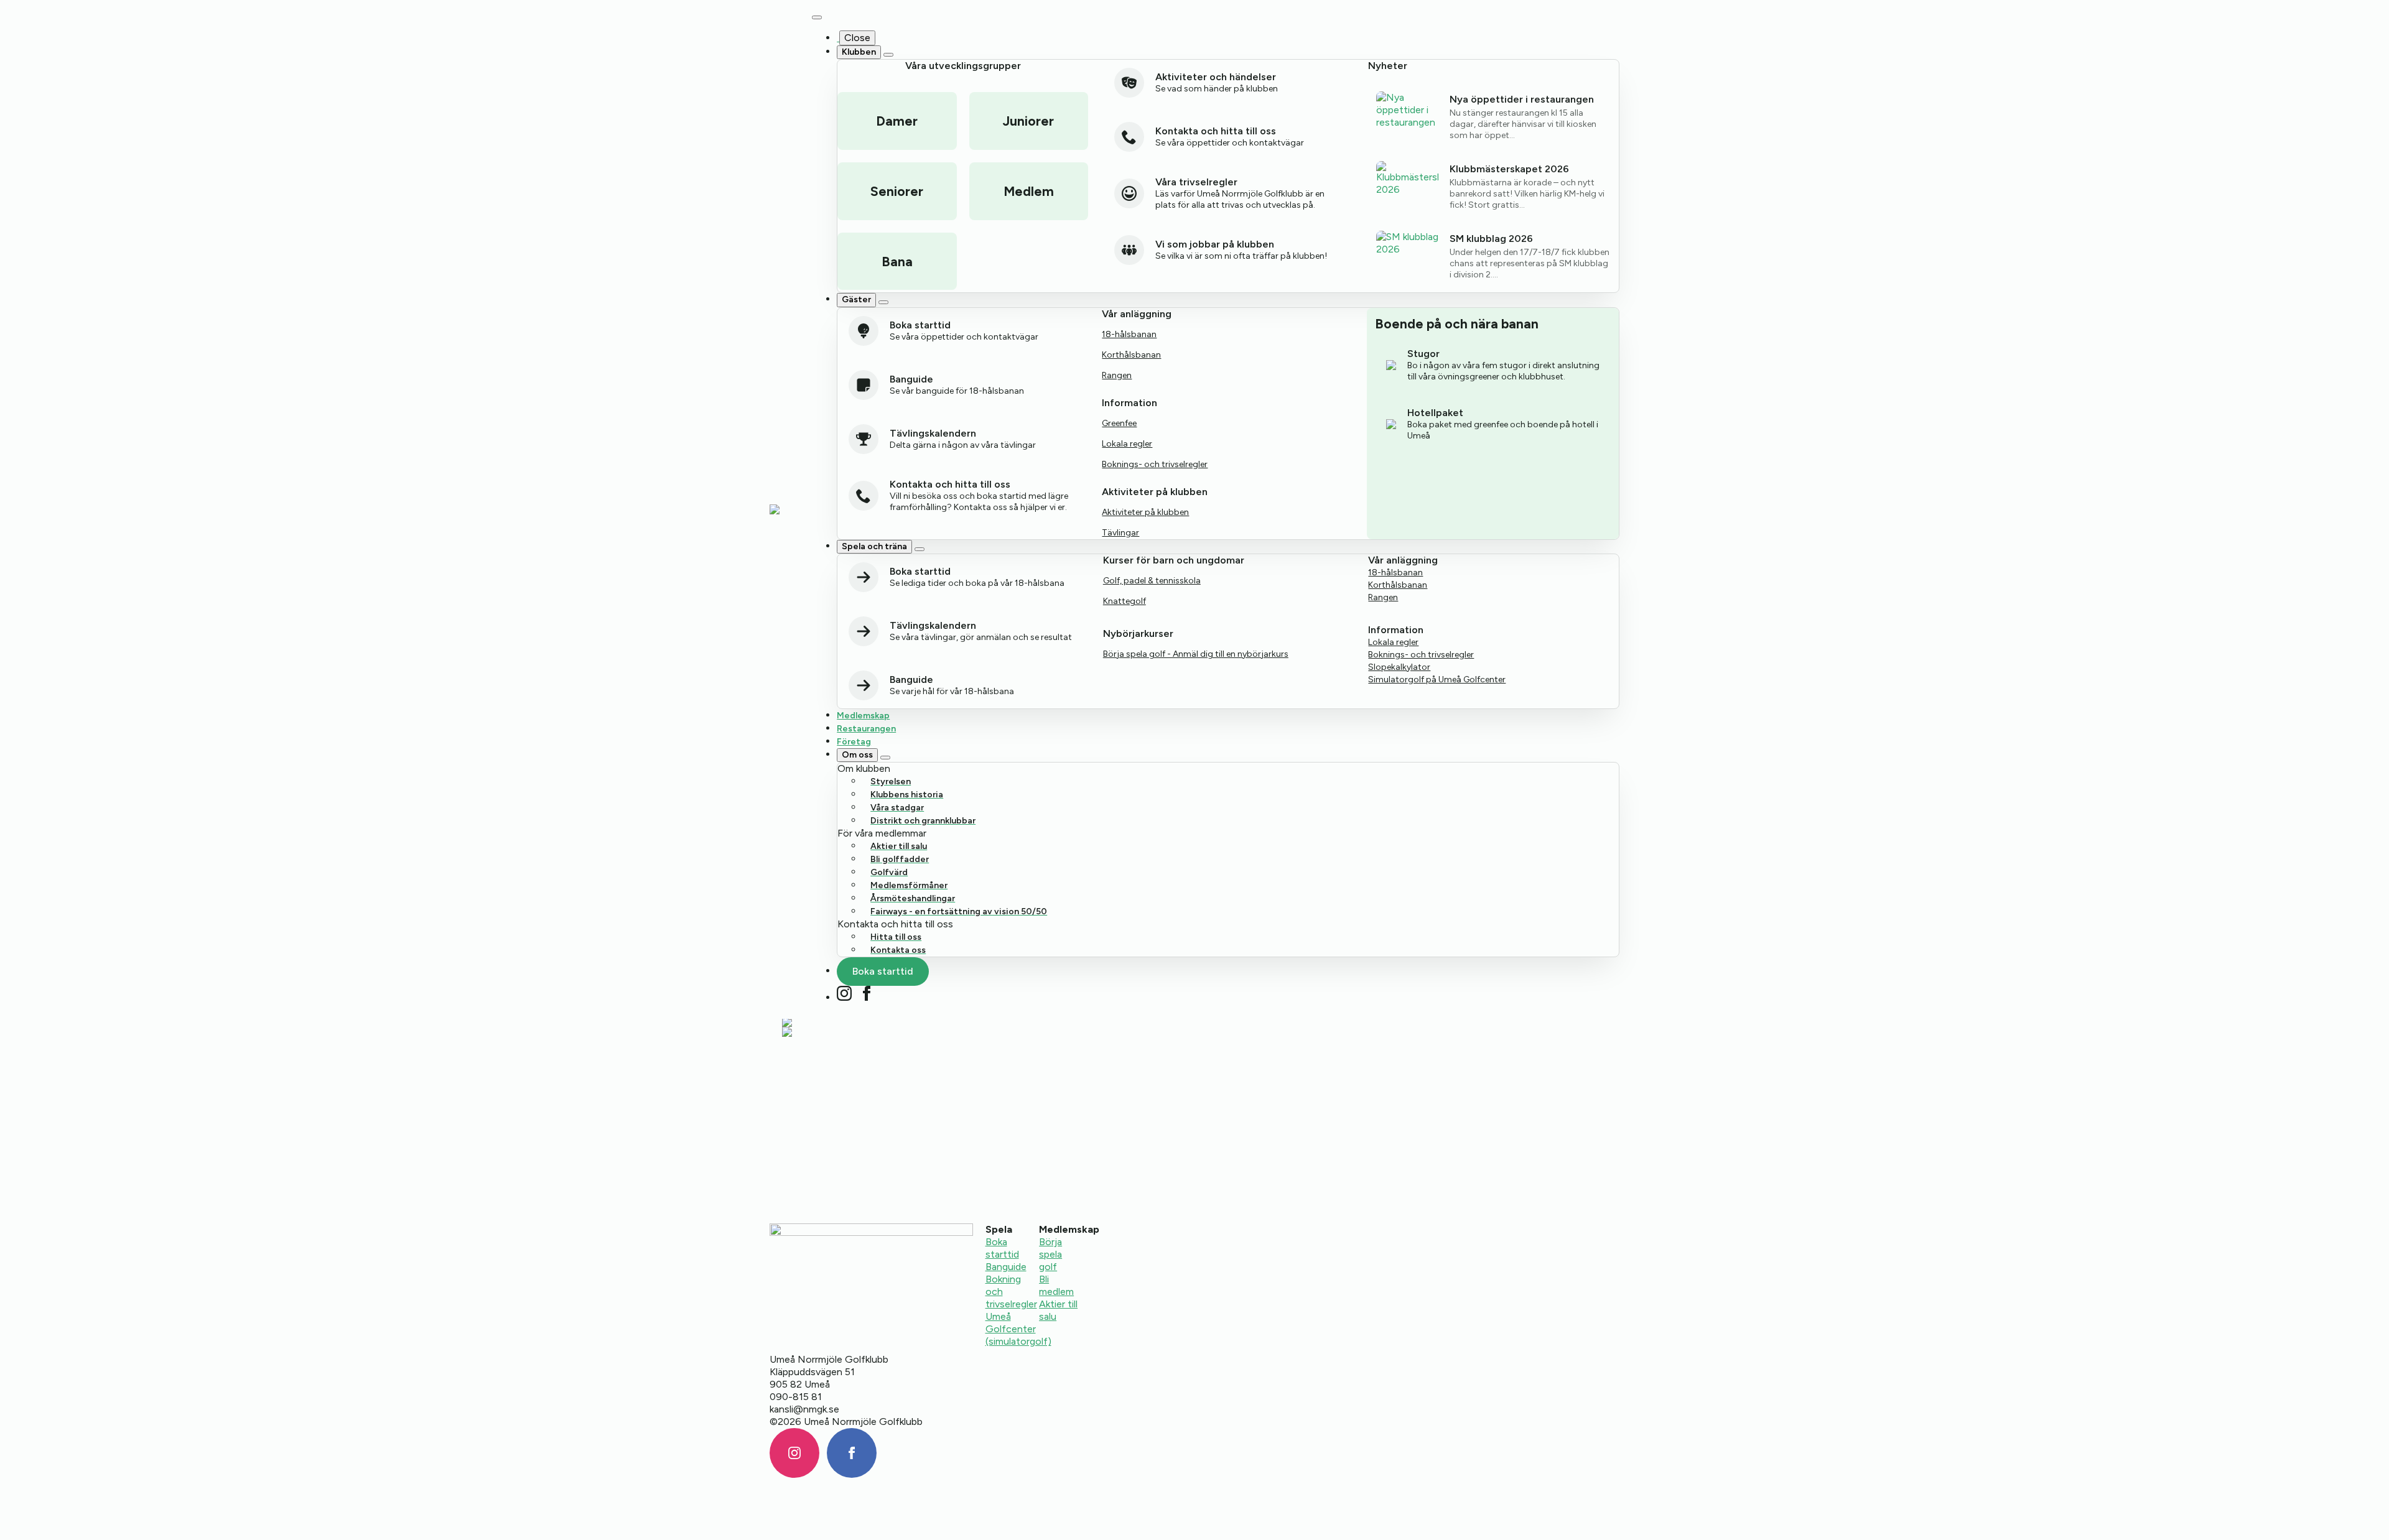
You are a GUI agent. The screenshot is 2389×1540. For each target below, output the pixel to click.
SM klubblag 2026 (1491, 239)
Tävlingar (1120, 533)
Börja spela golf (1050, 1254)
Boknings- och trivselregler (1155, 464)
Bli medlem (1056, 1285)
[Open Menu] (817, 17)
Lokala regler (1127, 444)
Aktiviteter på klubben (1145, 512)
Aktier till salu (1058, 1310)
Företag (854, 742)
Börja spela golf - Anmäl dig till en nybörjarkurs (1196, 654)
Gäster (856, 299)
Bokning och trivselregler (1011, 1292)
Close (857, 38)
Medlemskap (863, 716)
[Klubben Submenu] (888, 55)
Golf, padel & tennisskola (1152, 581)
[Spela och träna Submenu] (920, 549)
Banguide (1006, 1267)
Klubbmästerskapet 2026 (1509, 169)
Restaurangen (866, 729)
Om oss (857, 755)
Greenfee (1119, 423)
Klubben (859, 52)
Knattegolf (1125, 601)
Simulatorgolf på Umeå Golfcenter (1437, 680)
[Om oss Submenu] (885, 758)
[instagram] (844, 993)
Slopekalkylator (1399, 667)
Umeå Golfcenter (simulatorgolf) (1018, 1329)
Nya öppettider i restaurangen (1522, 99)
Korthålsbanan (1131, 355)
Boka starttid (1002, 1248)
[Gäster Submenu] (883, 302)
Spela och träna (874, 546)
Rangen (1117, 375)
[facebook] (867, 993)
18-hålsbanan (1129, 334)
